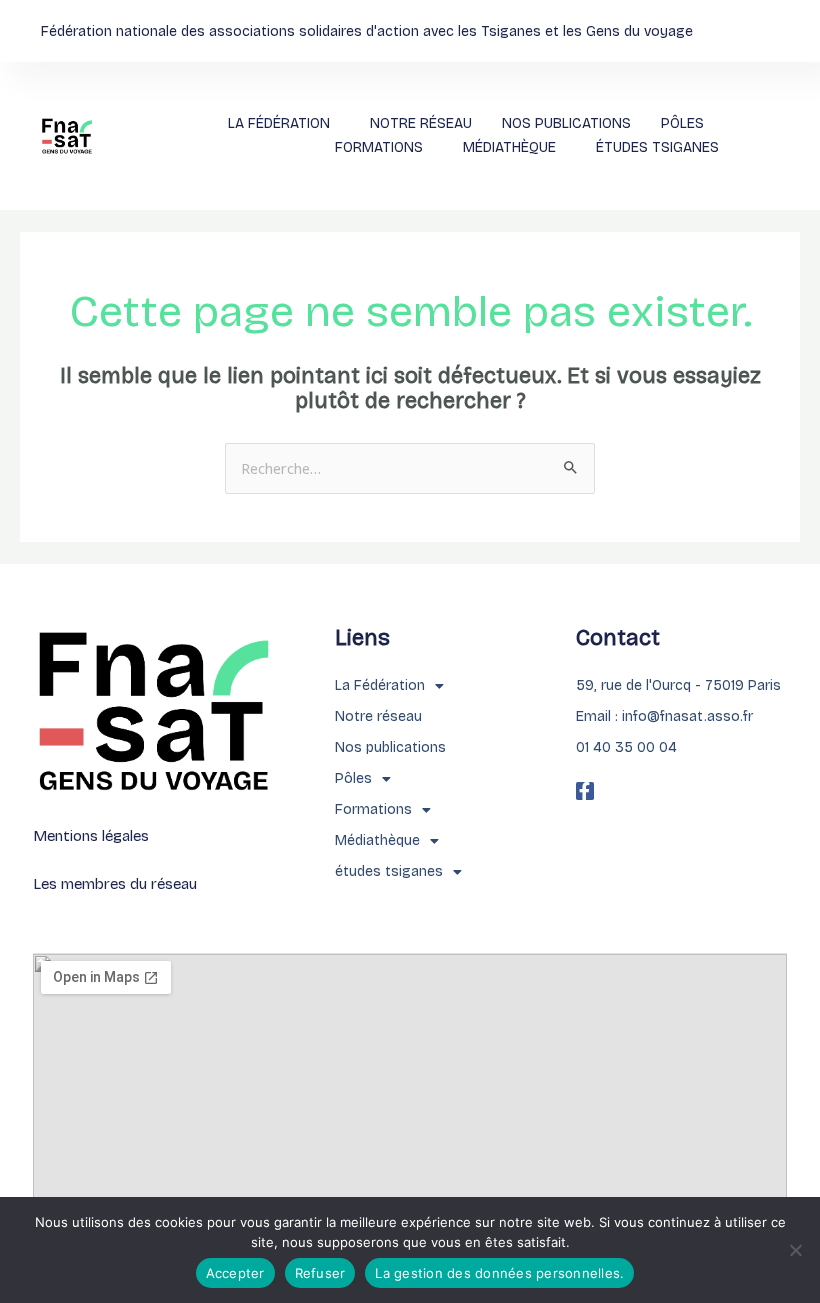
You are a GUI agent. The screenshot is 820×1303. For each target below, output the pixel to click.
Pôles (682, 123)
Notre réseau (421, 123)
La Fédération (279, 123)
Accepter (235, 1273)
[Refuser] (795, 1250)
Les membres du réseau (115, 884)
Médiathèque (509, 147)
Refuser (320, 1273)
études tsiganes (657, 147)
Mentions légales (91, 836)
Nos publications (566, 123)
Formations (379, 147)
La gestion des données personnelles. (499, 1273)
